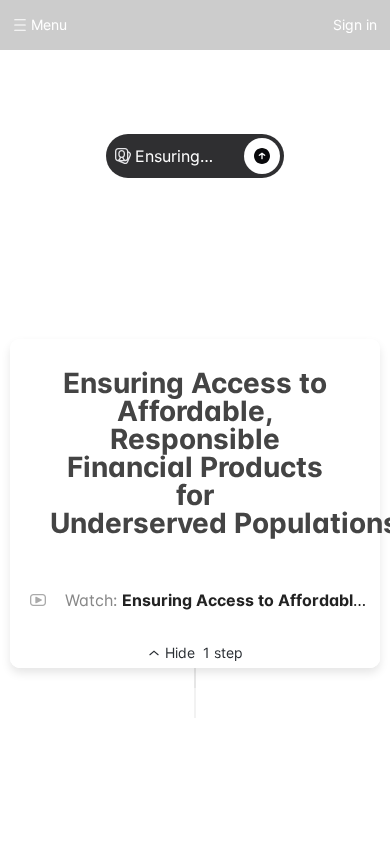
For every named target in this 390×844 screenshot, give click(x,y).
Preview (259, 262)
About (131, 262)
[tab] (131, 263)
